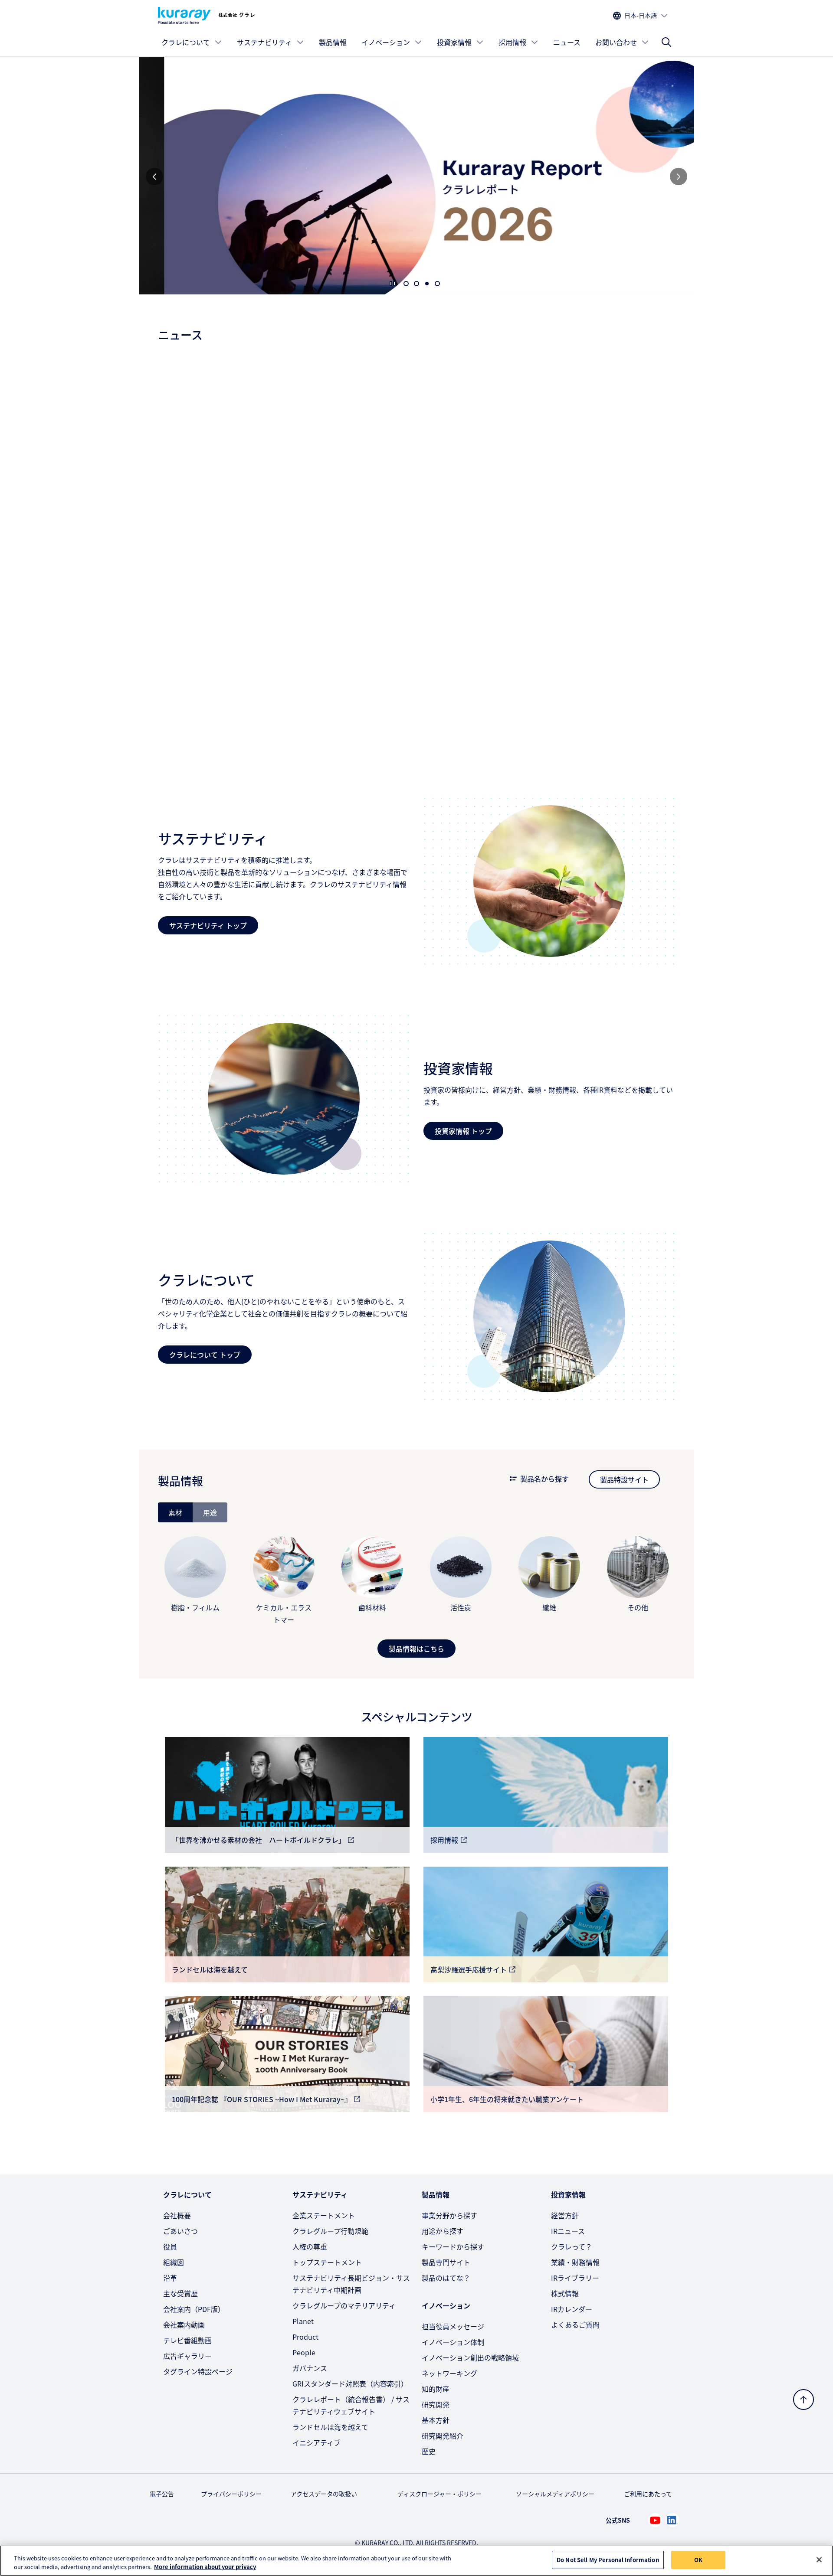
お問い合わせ (616, 42)
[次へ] (679, 176)
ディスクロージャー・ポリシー (439, 2494)
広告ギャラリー (187, 2356)
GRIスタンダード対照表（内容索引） (350, 2383)
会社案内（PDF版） (194, 2309)
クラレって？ (572, 2246)
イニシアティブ (316, 2442)
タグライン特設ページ (198, 2371)
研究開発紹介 (443, 2436)
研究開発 (436, 2404)
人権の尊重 (310, 2246)
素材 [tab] (175, 1512)
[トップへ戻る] (803, 2400)
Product (305, 2337)
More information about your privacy (205, 2567)
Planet (303, 2321)
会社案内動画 (184, 2325)
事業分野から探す (449, 2215)
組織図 (174, 2262)
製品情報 (333, 42)
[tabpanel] (416, 1590)
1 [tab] (406, 284)
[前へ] (154, 176)
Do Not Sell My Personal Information (608, 2560)
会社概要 (177, 2215)
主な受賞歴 (180, 2293)
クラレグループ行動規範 (330, 2231)
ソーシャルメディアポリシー (555, 2494)
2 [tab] (416, 284)
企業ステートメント (324, 2215)
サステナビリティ (264, 42)
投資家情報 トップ (463, 1131)
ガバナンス (310, 2368)
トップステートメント (327, 2262)
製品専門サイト (446, 2262)
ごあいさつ (180, 2231)
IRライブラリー (575, 2278)
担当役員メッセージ (453, 2326)
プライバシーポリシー (231, 2494)
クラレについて (186, 42)
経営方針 (565, 2215)
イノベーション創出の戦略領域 (470, 2357)
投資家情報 (454, 42)
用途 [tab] (210, 1512)
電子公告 (162, 2494)
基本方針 (436, 2420)
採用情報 (512, 42)
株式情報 (565, 2293)
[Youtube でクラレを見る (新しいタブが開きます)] (655, 2520)
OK (698, 2560)
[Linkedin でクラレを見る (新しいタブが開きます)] (672, 2520)
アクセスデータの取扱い (324, 2494)
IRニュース (568, 2231)
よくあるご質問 (575, 2325)
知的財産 (436, 2389)
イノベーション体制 (453, 2342)
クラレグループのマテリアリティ (344, 2305)
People (304, 2352)
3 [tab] (427, 284)
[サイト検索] (666, 42)
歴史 (429, 2451)
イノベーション (386, 42)
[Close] (819, 2560)
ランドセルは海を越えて (330, 2427)
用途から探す (443, 2231)
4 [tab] (437, 284)
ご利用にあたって (648, 2494)
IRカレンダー (572, 2309)
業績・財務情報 (575, 2262)
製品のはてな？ (446, 2278)
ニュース (567, 42)
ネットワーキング (449, 2373)
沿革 (170, 2278)
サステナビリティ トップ (208, 925)
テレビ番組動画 (187, 2340)
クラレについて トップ (205, 1355)
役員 (170, 2246)
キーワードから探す (453, 2246)
